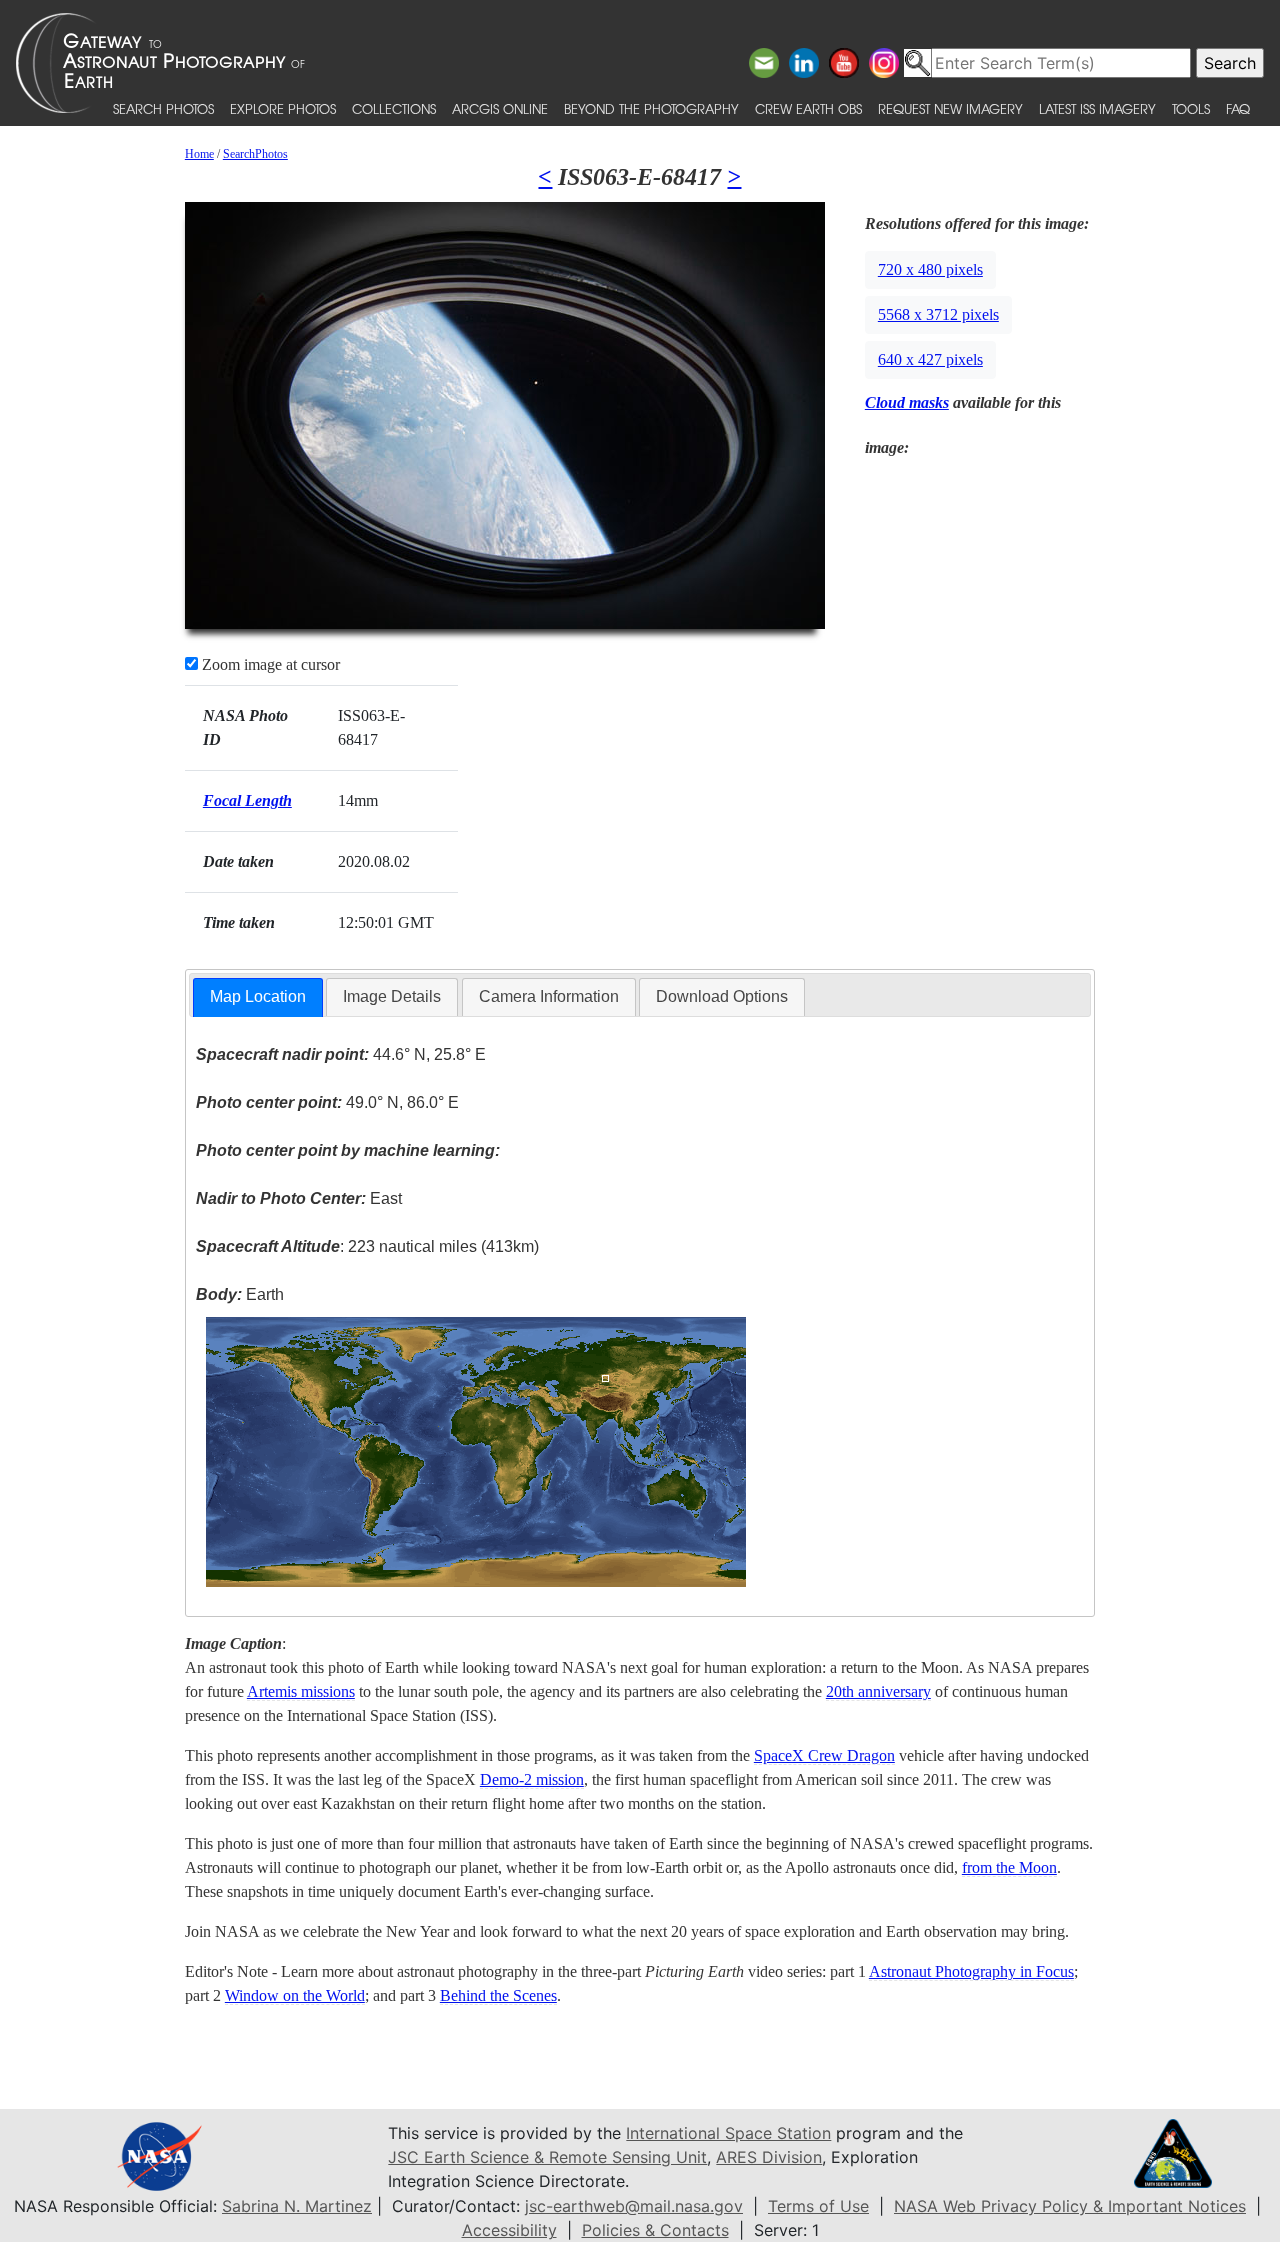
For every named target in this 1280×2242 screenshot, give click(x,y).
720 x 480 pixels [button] (930, 269)
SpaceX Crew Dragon (824, 1755)
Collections (394, 108)
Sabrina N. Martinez (297, 2206)
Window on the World (295, 1995)
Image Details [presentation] (392, 996)
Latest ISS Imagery (1097, 108)
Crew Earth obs (808, 108)
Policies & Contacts (655, 2230)
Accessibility (509, 2230)
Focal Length (247, 800)
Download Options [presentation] (722, 996)
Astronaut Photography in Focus (971, 1971)
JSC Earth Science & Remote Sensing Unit (547, 2157)
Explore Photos (283, 108)
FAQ (1238, 108)
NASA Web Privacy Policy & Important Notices (1070, 2206)
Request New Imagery (950, 108)
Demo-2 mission (532, 1779)
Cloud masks (907, 402)
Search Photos (163, 108)
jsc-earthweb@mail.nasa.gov (634, 2206)
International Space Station (728, 2133)
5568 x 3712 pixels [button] (938, 314)
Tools (1191, 108)
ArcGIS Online (500, 108)
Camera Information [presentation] (549, 996)
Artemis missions (301, 1691)
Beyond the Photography (651, 108)
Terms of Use (818, 2206)
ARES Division (769, 2157)
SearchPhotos (255, 154)
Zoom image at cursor (269, 664)
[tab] (258, 997)
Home (199, 154)
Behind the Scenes (498, 1995)
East (299, 1198)
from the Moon (1009, 1867)
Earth (240, 1294)
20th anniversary (878, 1691)
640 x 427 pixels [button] (930, 359)
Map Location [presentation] (258, 996)
